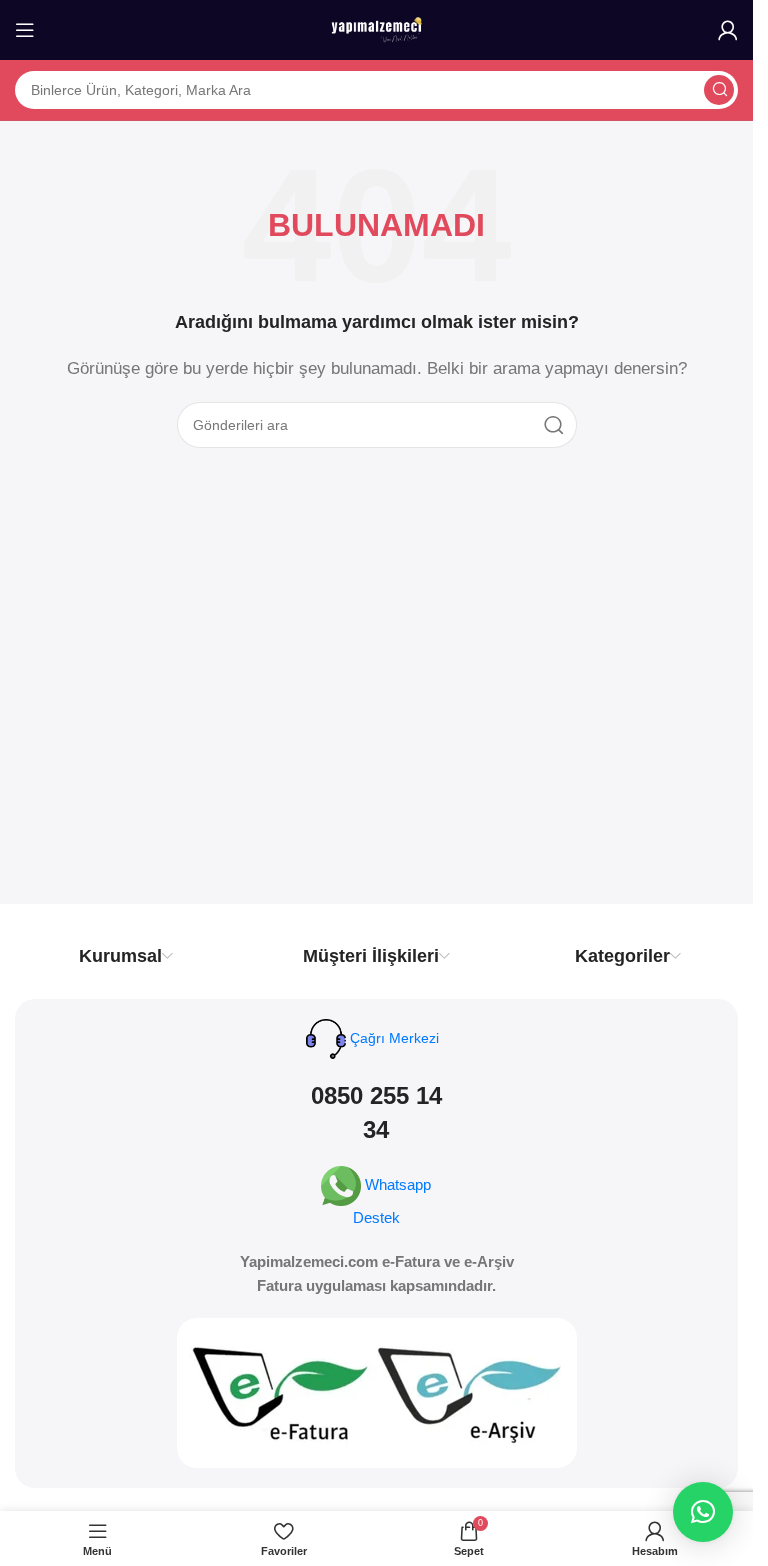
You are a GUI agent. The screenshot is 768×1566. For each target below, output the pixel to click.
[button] (703, 1512)
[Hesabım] (728, 30)
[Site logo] (377, 28)
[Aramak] (719, 90)
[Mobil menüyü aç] (25, 30)
